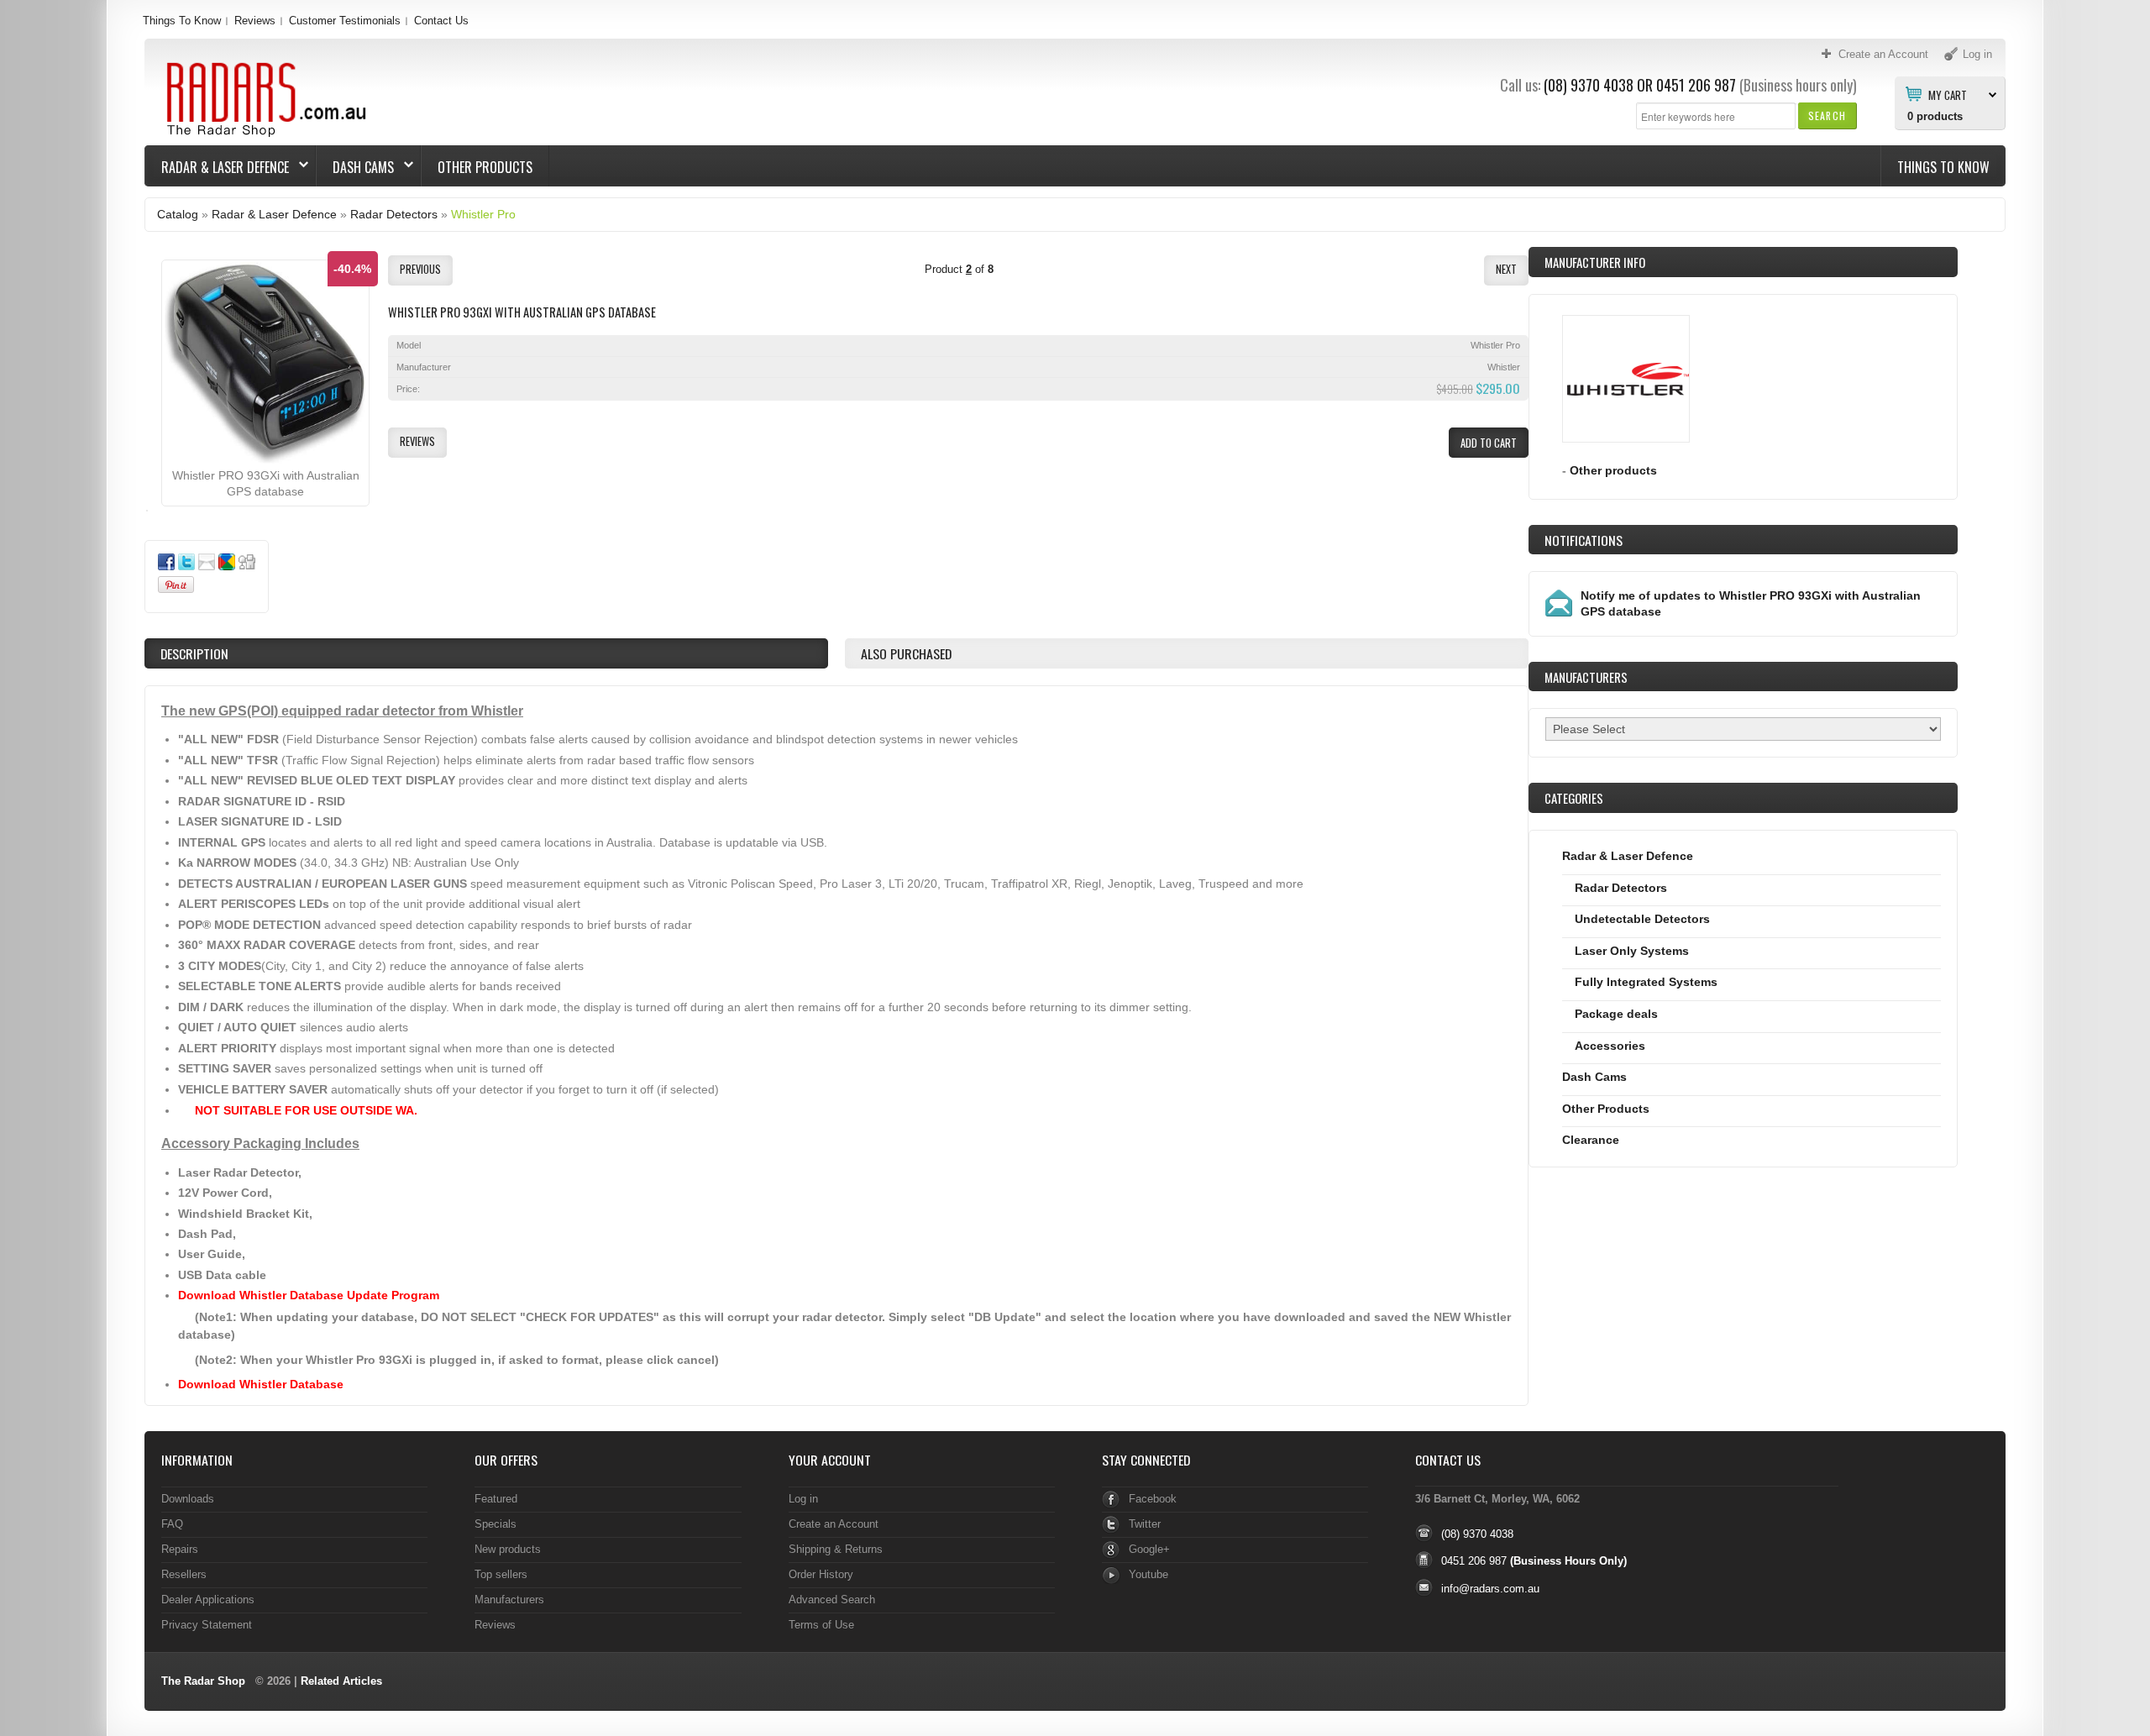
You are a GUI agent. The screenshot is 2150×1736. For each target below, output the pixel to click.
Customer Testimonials (345, 21)
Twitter (1145, 1524)
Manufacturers (509, 1600)
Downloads (188, 1499)
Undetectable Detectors (1642, 919)
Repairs (180, 1549)
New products (508, 1549)
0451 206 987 (1696, 85)
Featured (496, 1499)
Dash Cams (355, 167)
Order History (821, 1574)
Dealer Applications (208, 1600)
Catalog (178, 214)
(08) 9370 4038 (1589, 85)
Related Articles (341, 1681)
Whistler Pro (483, 214)
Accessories (1610, 1046)
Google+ (1149, 1549)
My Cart (1948, 94)
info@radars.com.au (1490, 1589)
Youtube (1148, 1574)
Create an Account (834, 1524)
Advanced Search (832, 1600)
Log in (803, 1499)
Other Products (485, 167)
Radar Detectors (394, 214)
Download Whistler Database (261, 1384)
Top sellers (501, 1574)
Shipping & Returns (836, 1549)
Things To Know (182, 21)
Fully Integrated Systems (1646, 982)
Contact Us (441, 21)
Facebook (1153, 1499)
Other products (1613, 470)
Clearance (1591, 1140)
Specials (496, 1524)
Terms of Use (821, 1625)
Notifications (1584, 540)
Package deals (1616, 1014)
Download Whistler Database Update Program (309, 1295)
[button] (1827, 115)
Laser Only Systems (1632, 951)
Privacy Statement (207, 1625)
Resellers (184, 1574)
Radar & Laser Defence (217, 167)
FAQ (172, 1524)
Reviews (255, 21)
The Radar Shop (203, 1681)
